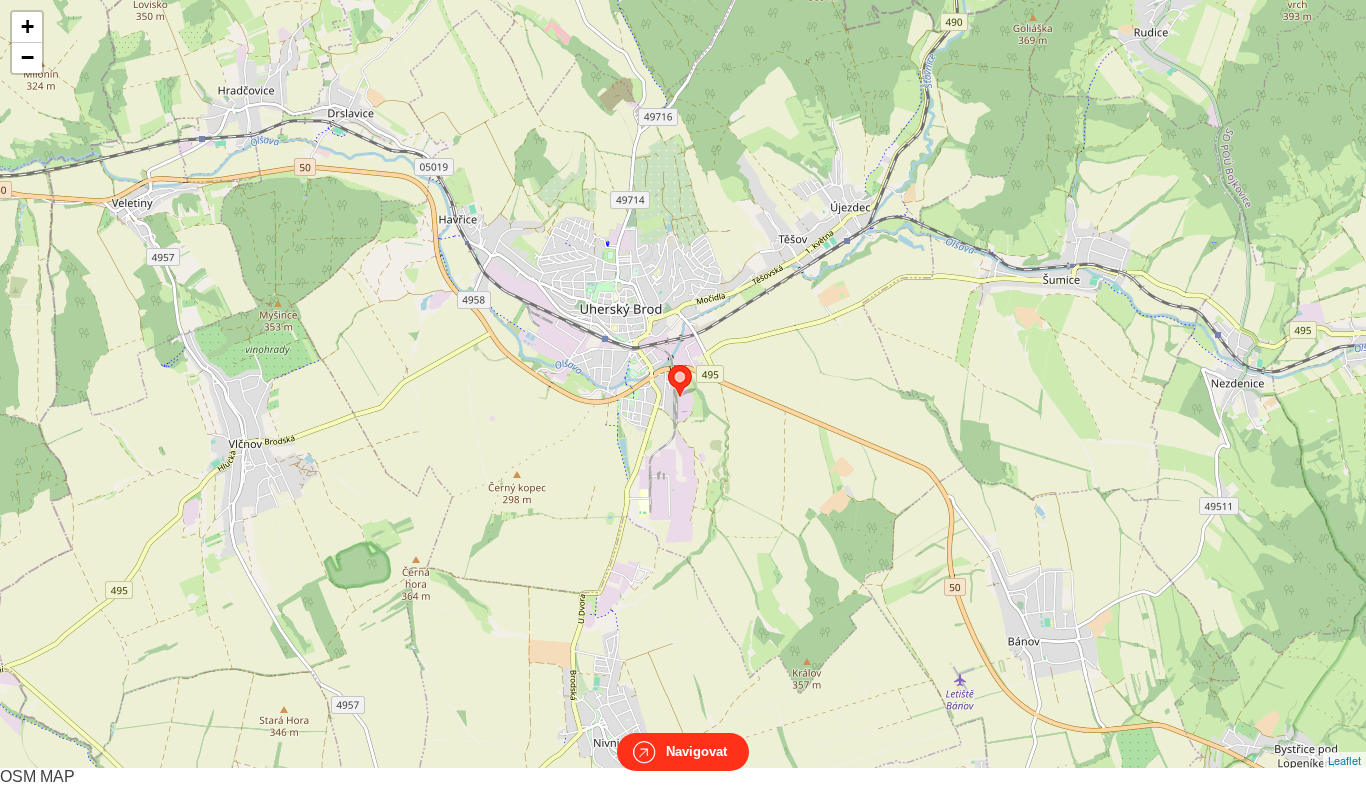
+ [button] (27, 26)
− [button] (27, 57)
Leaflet (1344, 760)
